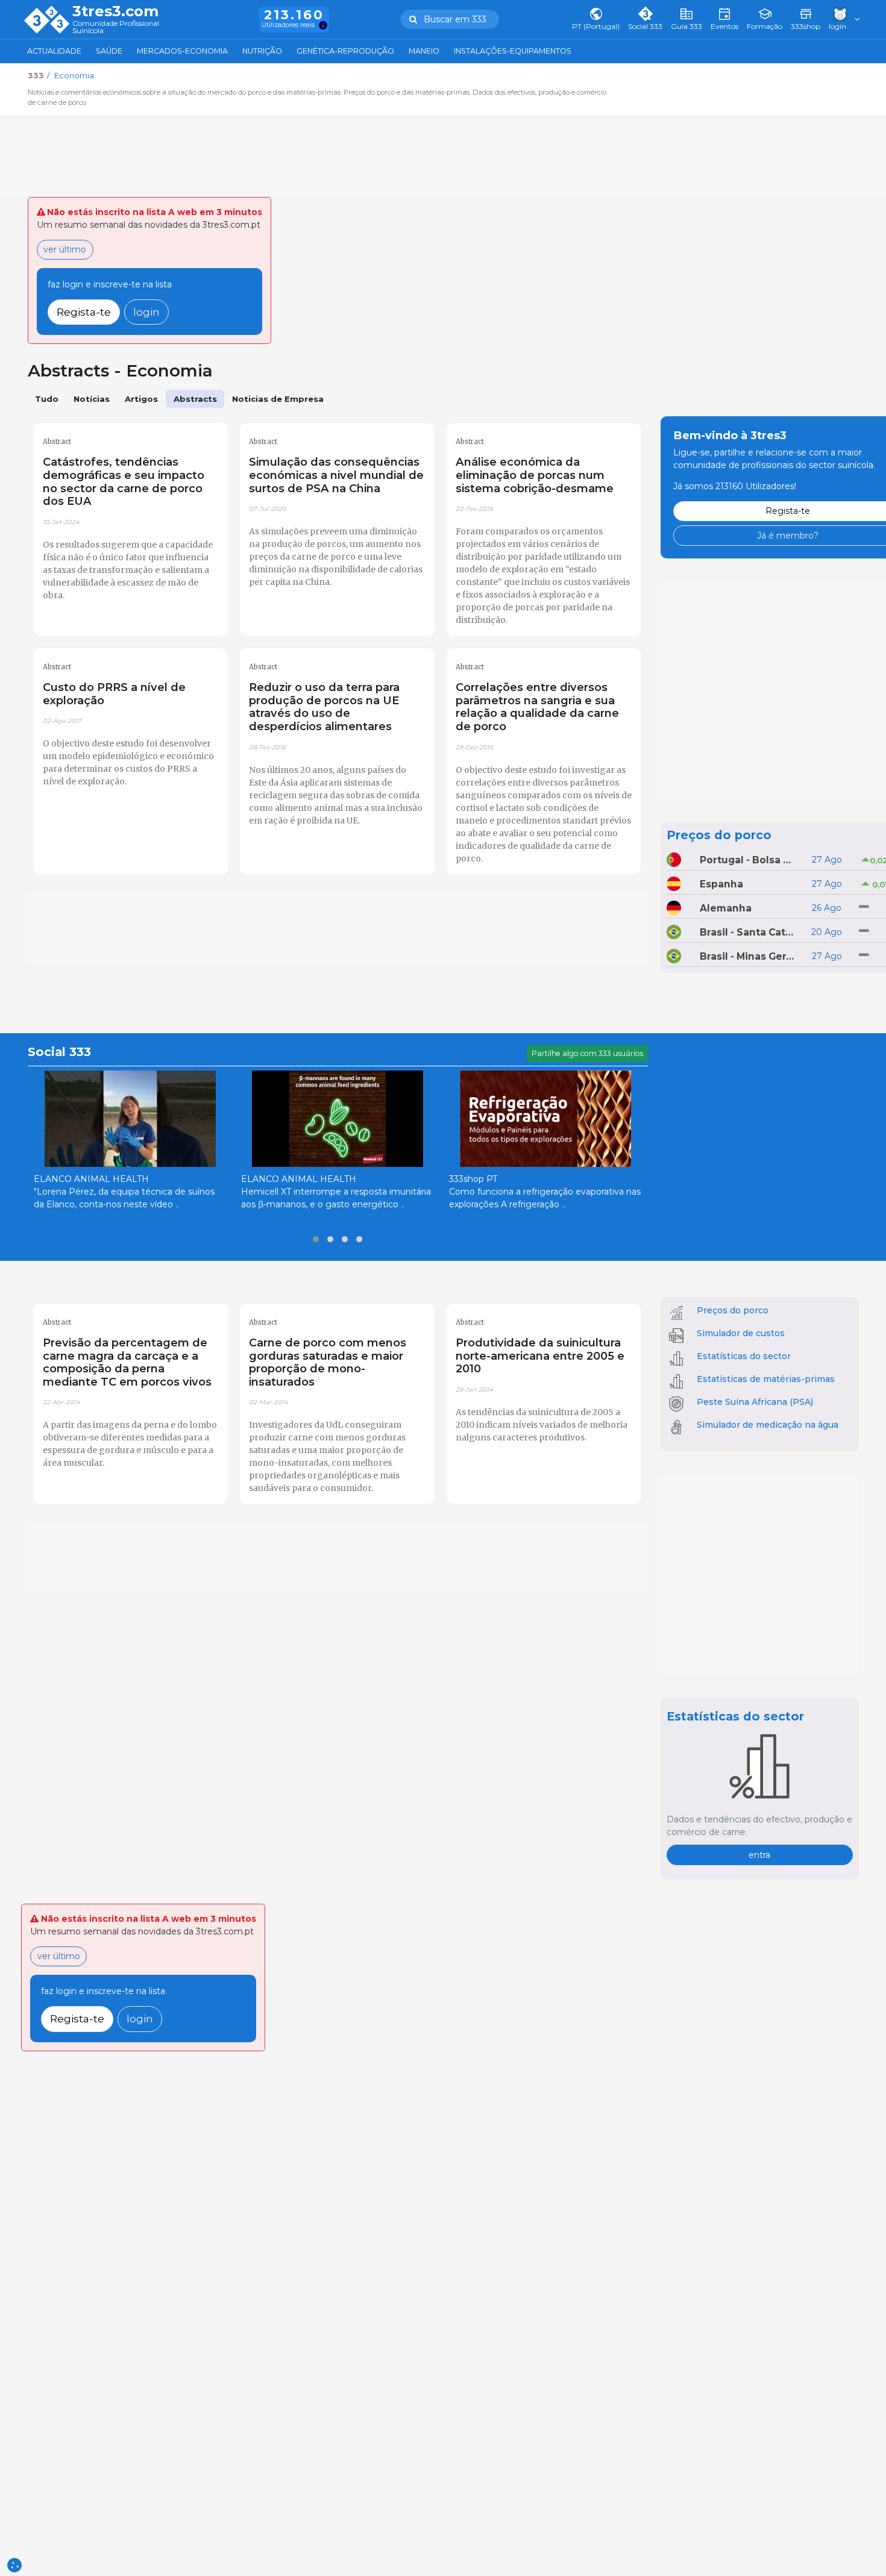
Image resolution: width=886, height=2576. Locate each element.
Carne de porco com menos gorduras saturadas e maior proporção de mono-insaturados (328, 1362)
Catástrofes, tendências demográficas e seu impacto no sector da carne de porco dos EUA (124, 482)
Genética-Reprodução (345, 51)
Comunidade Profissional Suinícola (116, 27)
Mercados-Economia (182, 51)
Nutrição (262, 51)
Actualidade (54, 51)
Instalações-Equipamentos (513, 51)
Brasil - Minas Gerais (748, 956)
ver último (65, 249)
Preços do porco (719, 835)
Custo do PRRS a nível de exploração (114, 694)
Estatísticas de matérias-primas (766, 1379)
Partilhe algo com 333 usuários (587, 1053)
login (146, 312)
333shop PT (473, 1179)
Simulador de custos (741, 1333)
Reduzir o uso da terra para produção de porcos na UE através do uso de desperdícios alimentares (324, 707)
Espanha (721, 884)
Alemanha (726, 908)
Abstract (57, 442)
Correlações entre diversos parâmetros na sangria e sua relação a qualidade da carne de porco (537, 707)
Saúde (109, 51)
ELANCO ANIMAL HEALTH (91, 1179)
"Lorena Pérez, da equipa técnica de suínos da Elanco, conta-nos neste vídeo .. (124, 1198)
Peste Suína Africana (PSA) (755, 1402)
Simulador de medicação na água (768, 1425)
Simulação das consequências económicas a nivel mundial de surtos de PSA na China (336, 475)
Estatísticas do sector (744, 1356)
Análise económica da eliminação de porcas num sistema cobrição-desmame (535, 475)
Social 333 (59, 1052)
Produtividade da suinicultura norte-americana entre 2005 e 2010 (540, 1356)
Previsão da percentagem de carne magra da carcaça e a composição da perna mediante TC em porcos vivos (127, 1362)
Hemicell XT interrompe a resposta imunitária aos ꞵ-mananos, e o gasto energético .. (336, 1198)
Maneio (424, 51)
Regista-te (84, 312)
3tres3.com (115, 11)
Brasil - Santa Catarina (748, 932)
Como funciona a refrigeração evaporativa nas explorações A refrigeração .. (545, 1198)
